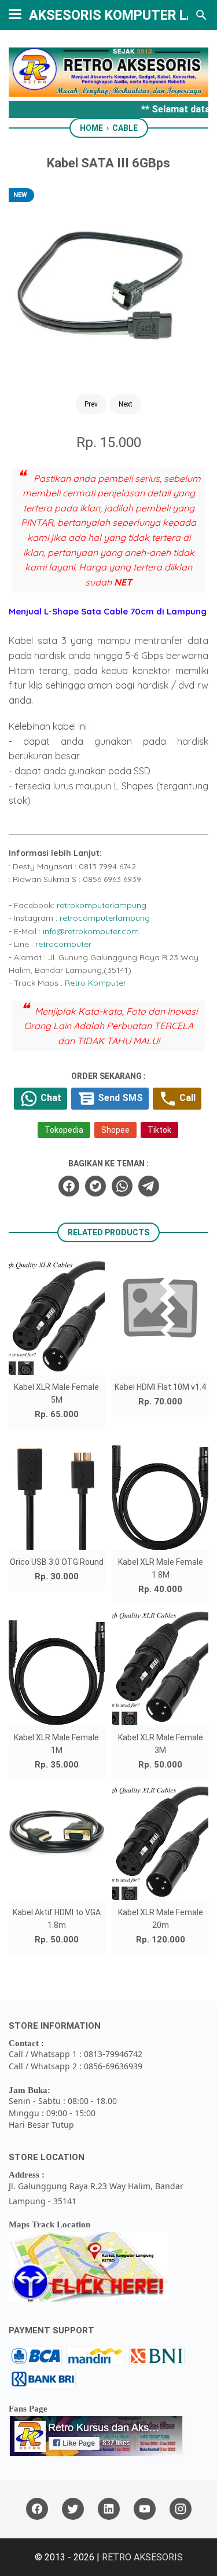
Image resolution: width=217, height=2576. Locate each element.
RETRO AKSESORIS (142, 2557)
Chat (50, 1098)
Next (126, 404)
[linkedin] (109, 2509)
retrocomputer (63, 944)
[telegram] (149, 1186)
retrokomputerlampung (102, 905)
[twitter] (95, 1186)
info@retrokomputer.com (91, 931)
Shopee (115, 1130)
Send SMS (119, 1098)
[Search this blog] (201, 15)
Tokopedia (64, 1130)
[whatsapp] (122, 1186)
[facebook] (69, 1186)
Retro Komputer (95, 983)
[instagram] (181, 2509)
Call (186, 1098)
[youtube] (145, 2509)
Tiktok (159, 1130)
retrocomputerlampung (105, 918)
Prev (91, 404)
